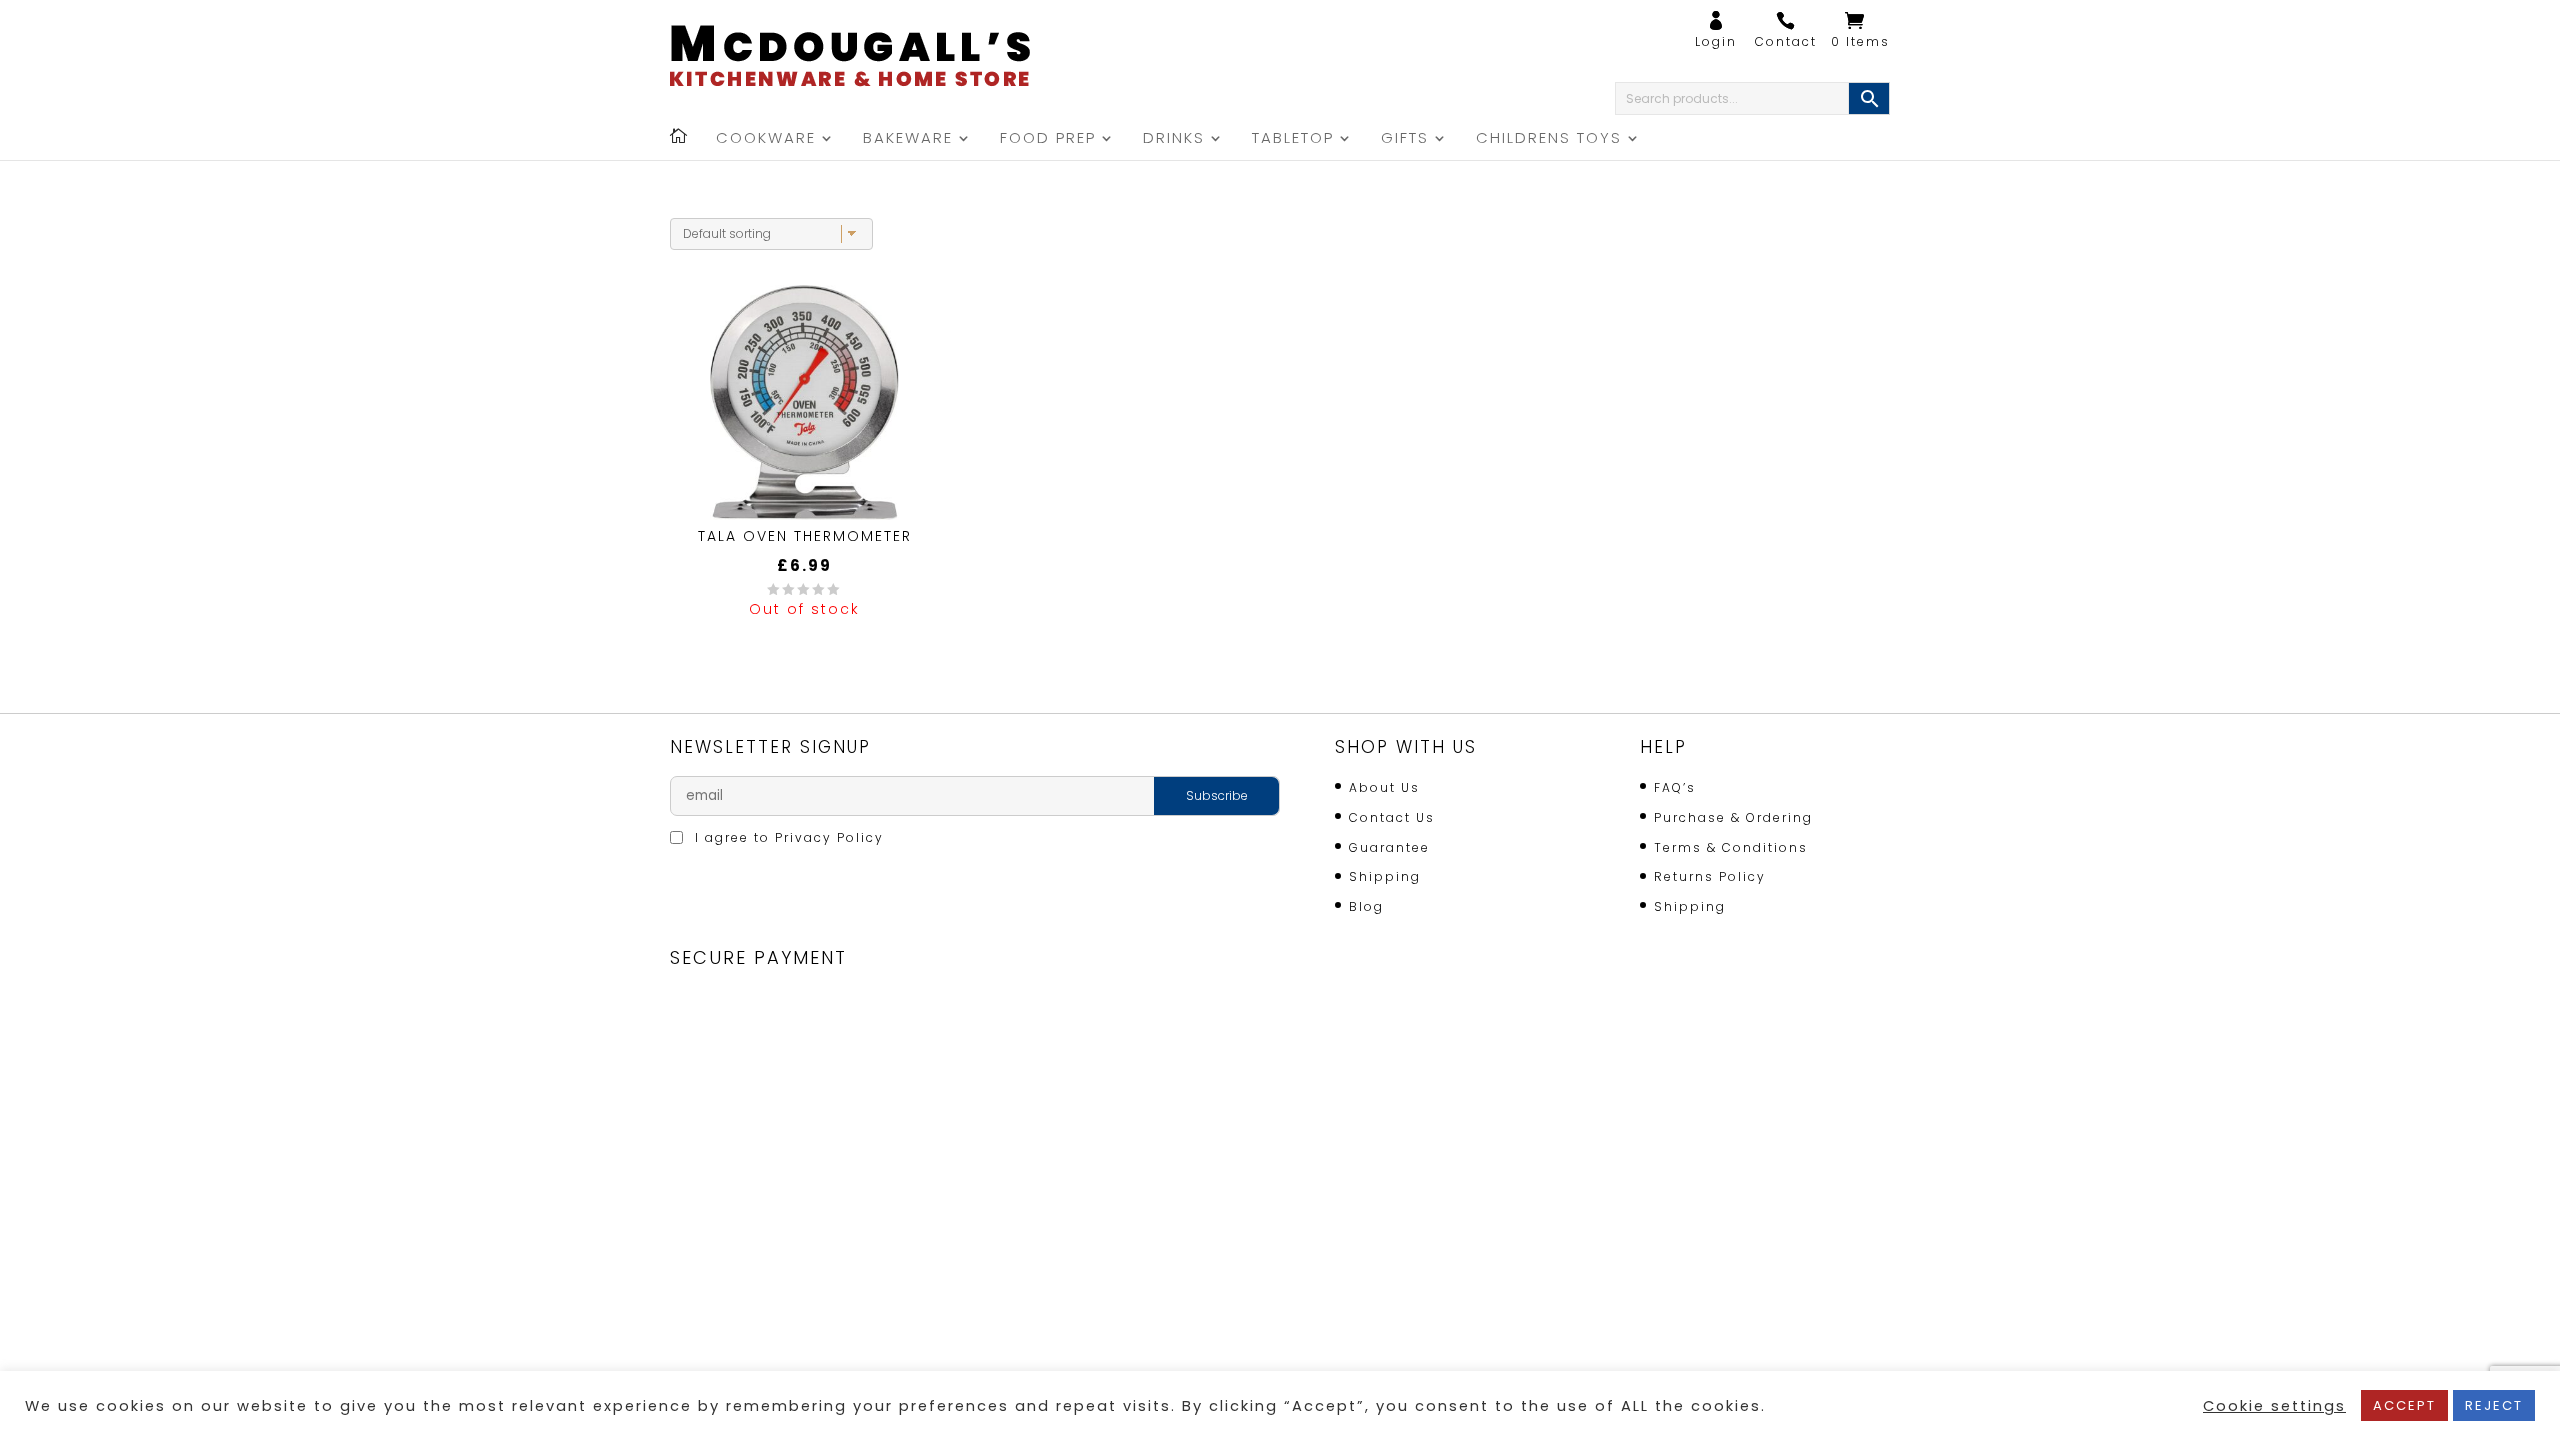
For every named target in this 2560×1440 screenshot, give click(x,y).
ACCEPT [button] (2404, 1405)
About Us (1384, 787)
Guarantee (1389, 847)
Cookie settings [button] (2274, 1406)
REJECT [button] (2494, 1405)
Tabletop (1293, 139)
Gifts (1405, 139)
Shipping (1385, 876)
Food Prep (1048, 139)
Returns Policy (1710, 876)
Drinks (1174, 139)
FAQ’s (1675, 787)
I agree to (787, 837)
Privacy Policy (829, 837)
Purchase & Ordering (1733, 817)
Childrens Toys (1549, 139)
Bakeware (908, 139)
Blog (1366, 906)
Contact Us (1392, 817)
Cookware (766, 139)
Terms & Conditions (1731, 847)
